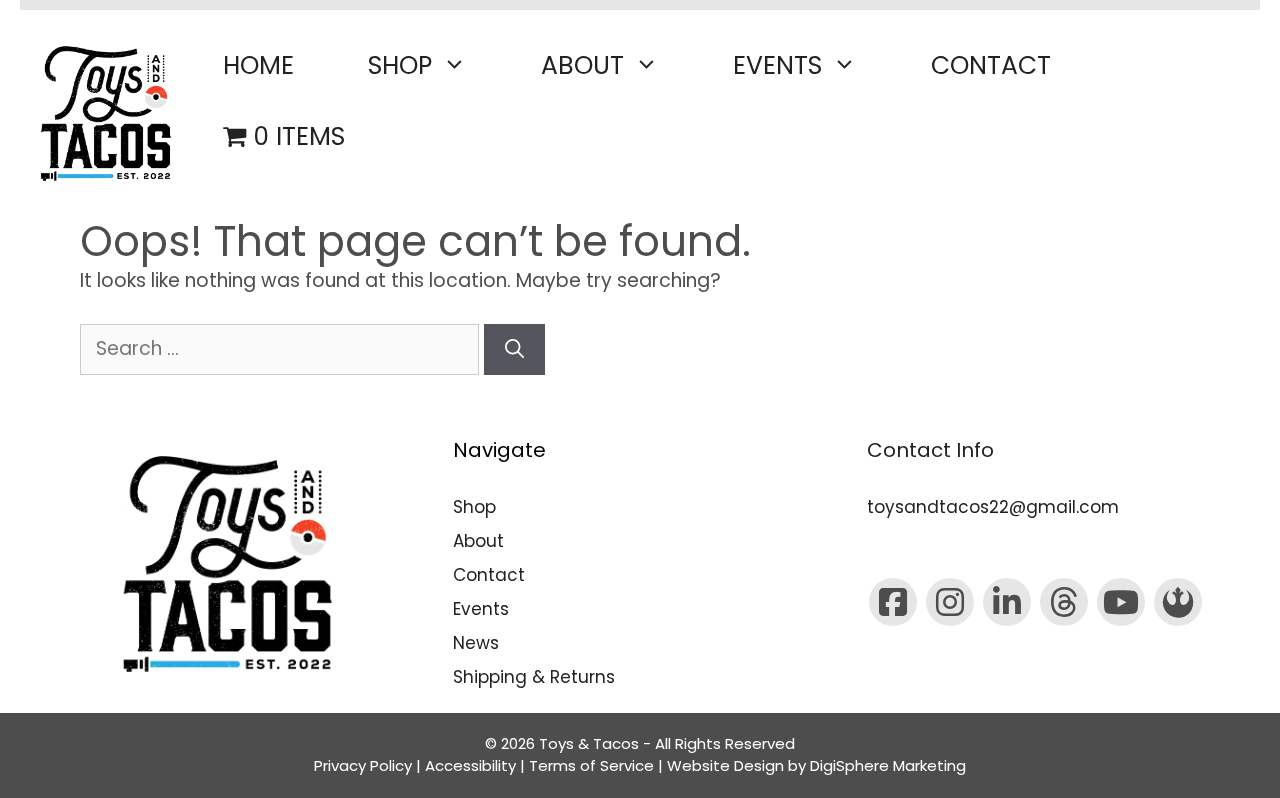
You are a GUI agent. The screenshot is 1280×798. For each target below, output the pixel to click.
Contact (991, 65)
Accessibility (470, 765)
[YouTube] (1121, 602)
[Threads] (1064, 602)
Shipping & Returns (534, 677)
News (476, 643)
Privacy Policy (363, 765)
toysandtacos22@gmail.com (993, 507)
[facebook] (893, 602)
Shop (400, 65)
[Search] (514, 349)
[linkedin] (1007, 602)
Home (258, 65)
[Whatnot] (1178, 602)
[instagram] (950, 602)
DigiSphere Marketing (888, 765)
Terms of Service (591, 765)
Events (777, 65)
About (582, 65)
